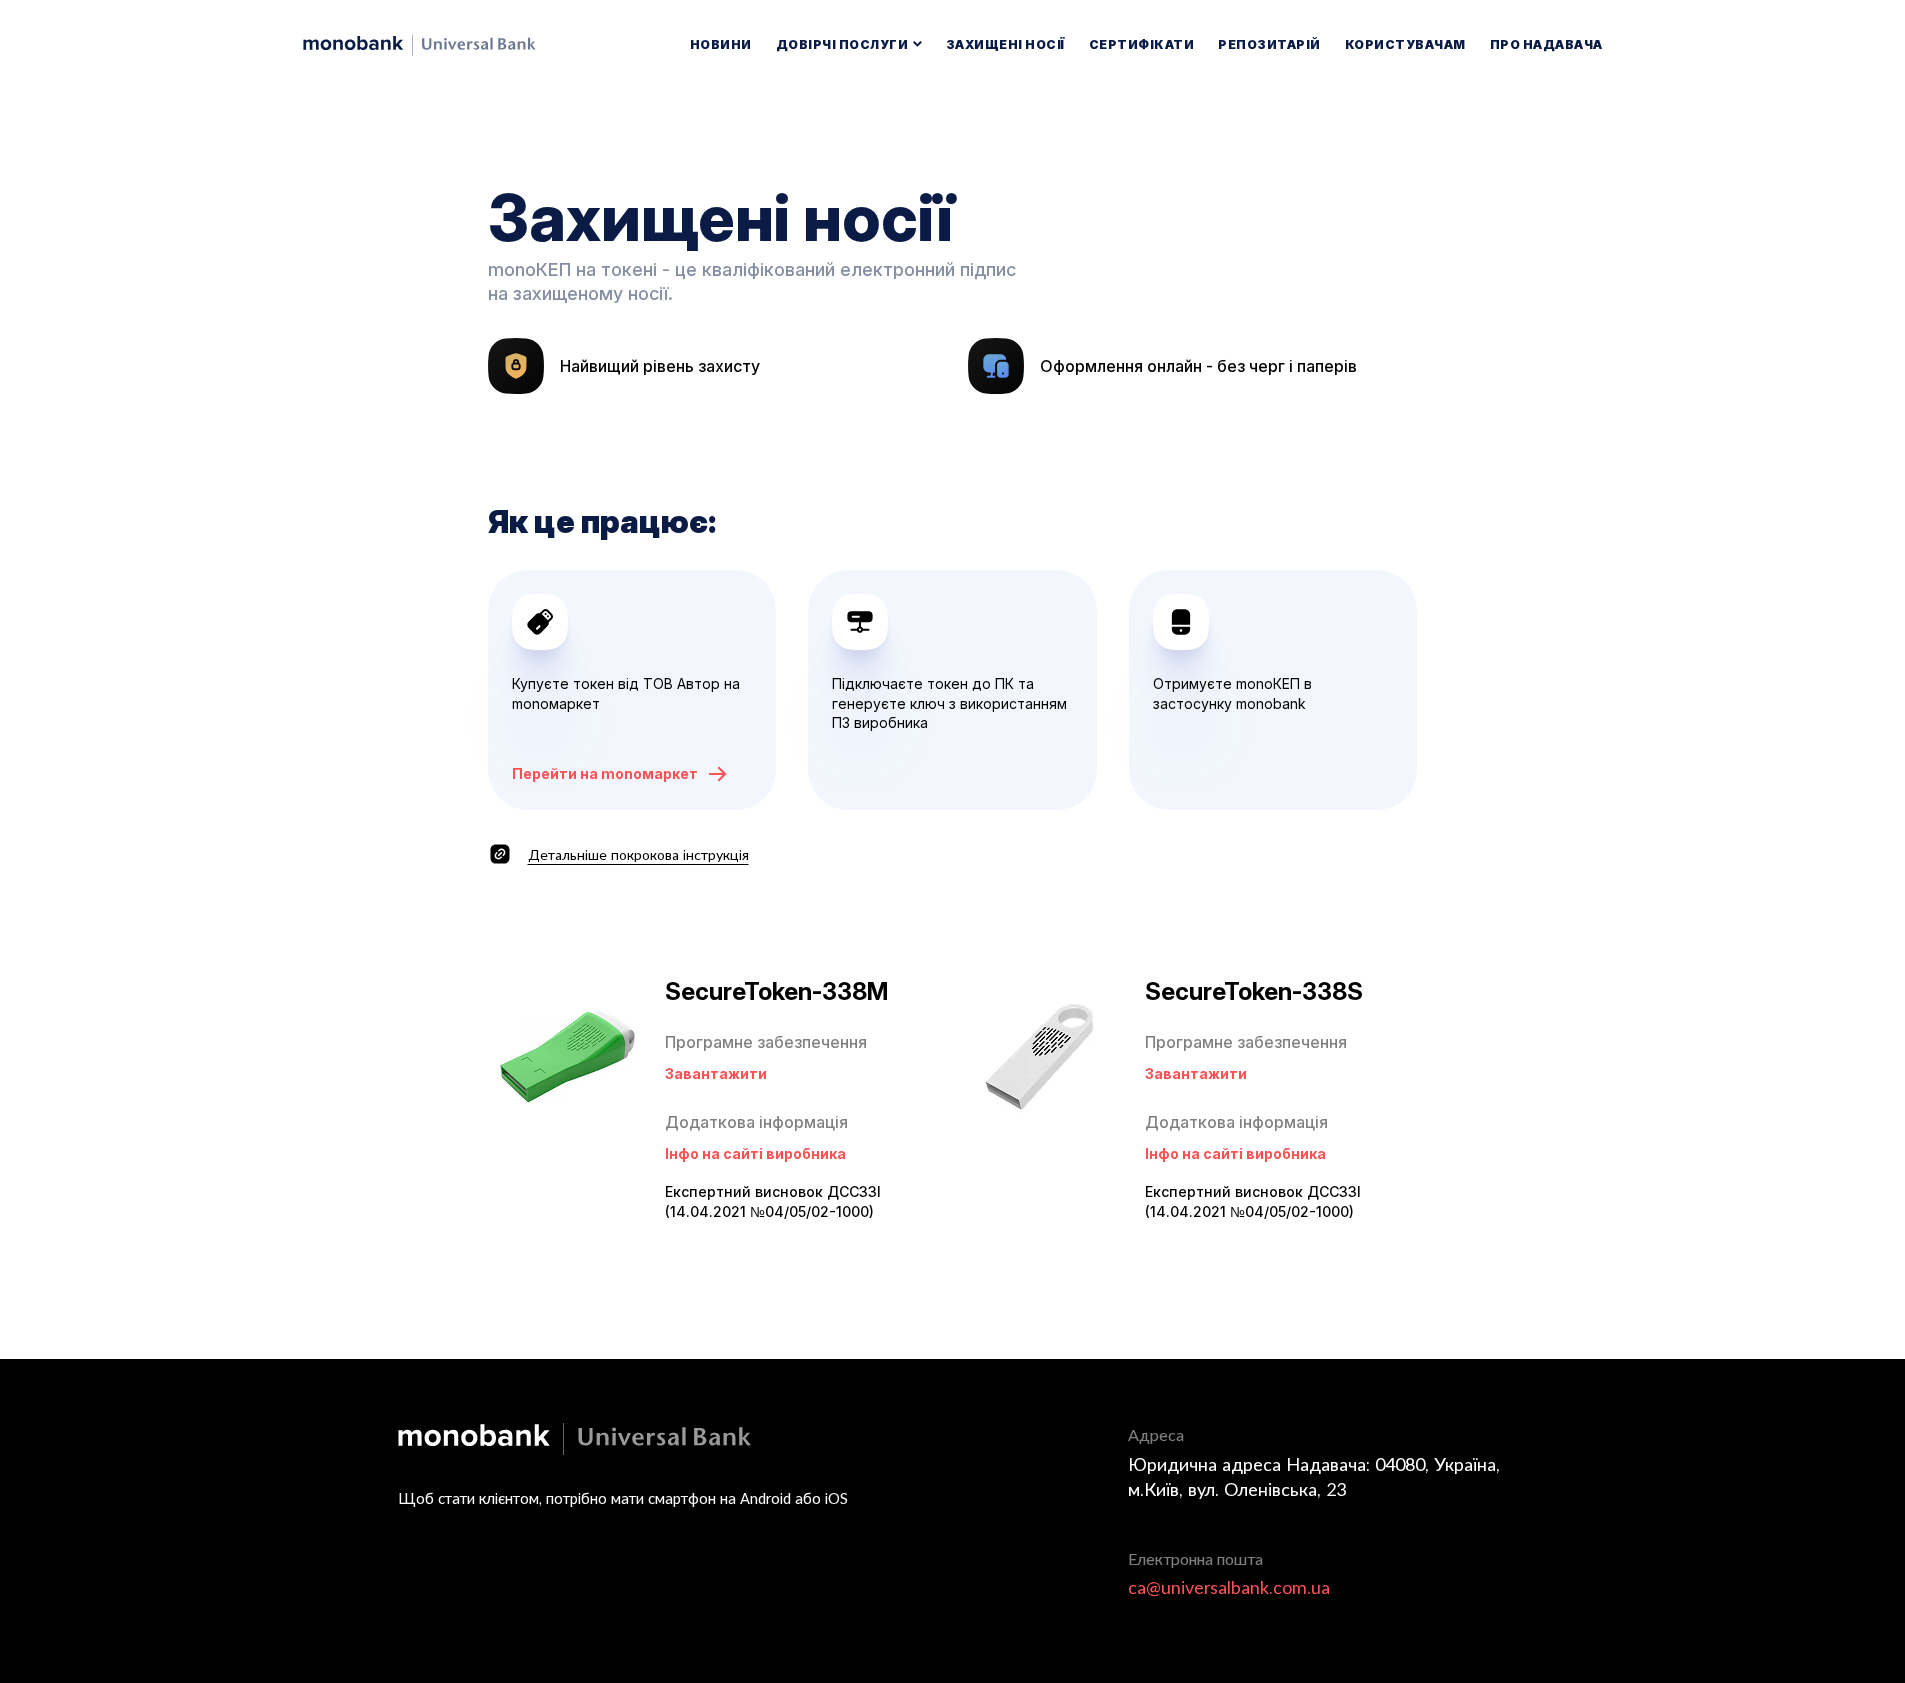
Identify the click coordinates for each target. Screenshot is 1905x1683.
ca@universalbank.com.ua (1229, 1587)
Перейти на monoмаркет (605, 773)
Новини (721, 44)
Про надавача (1546, 44)
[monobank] (419, 45)
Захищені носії (1005, 44)
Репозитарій (1269, 44)
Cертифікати (1142, 44)
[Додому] (575, 1439)
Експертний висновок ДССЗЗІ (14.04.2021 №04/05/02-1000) (773, 1201)
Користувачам (1405, 44)
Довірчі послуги (843, 44)
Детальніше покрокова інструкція (638, 854)
